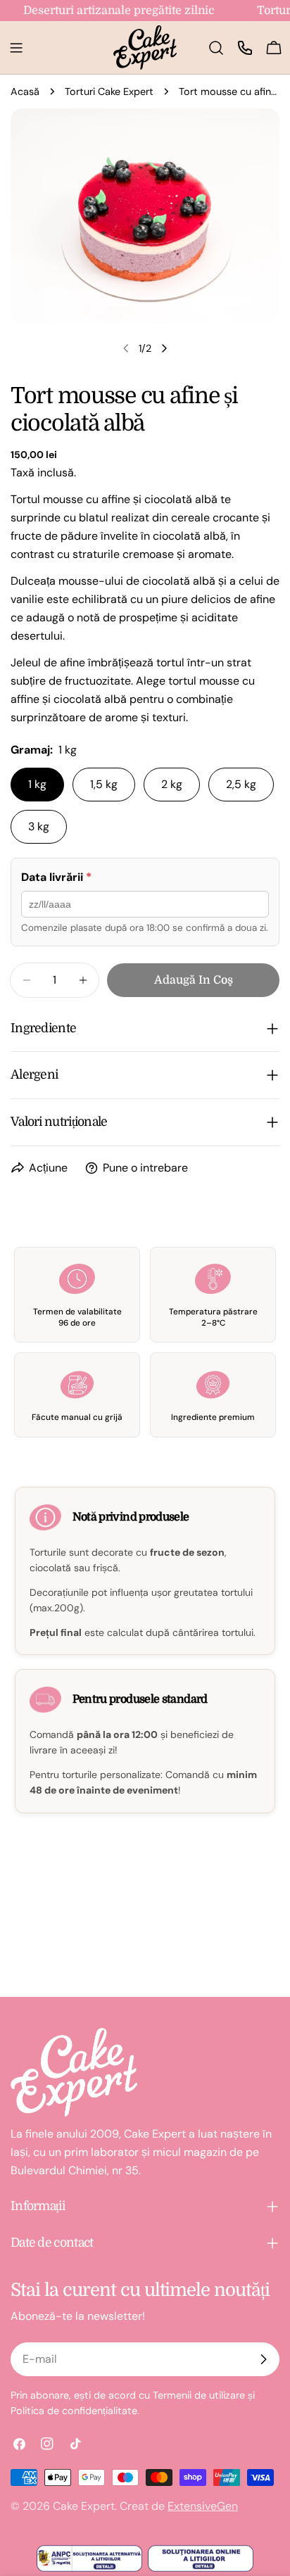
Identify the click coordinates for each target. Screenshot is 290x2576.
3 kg (39, 826)
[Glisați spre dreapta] (164, 348)
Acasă (25, 91)
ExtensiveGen (203, 2506)
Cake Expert (84, 2506)
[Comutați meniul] (16, 48)
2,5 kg (241, 784)
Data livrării (56, 877)
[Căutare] (216, 48)
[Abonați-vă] (263, 2359)
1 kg (37, 784)
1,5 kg (104, 784)
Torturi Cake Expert (109, 91)
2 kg (172, 784)
